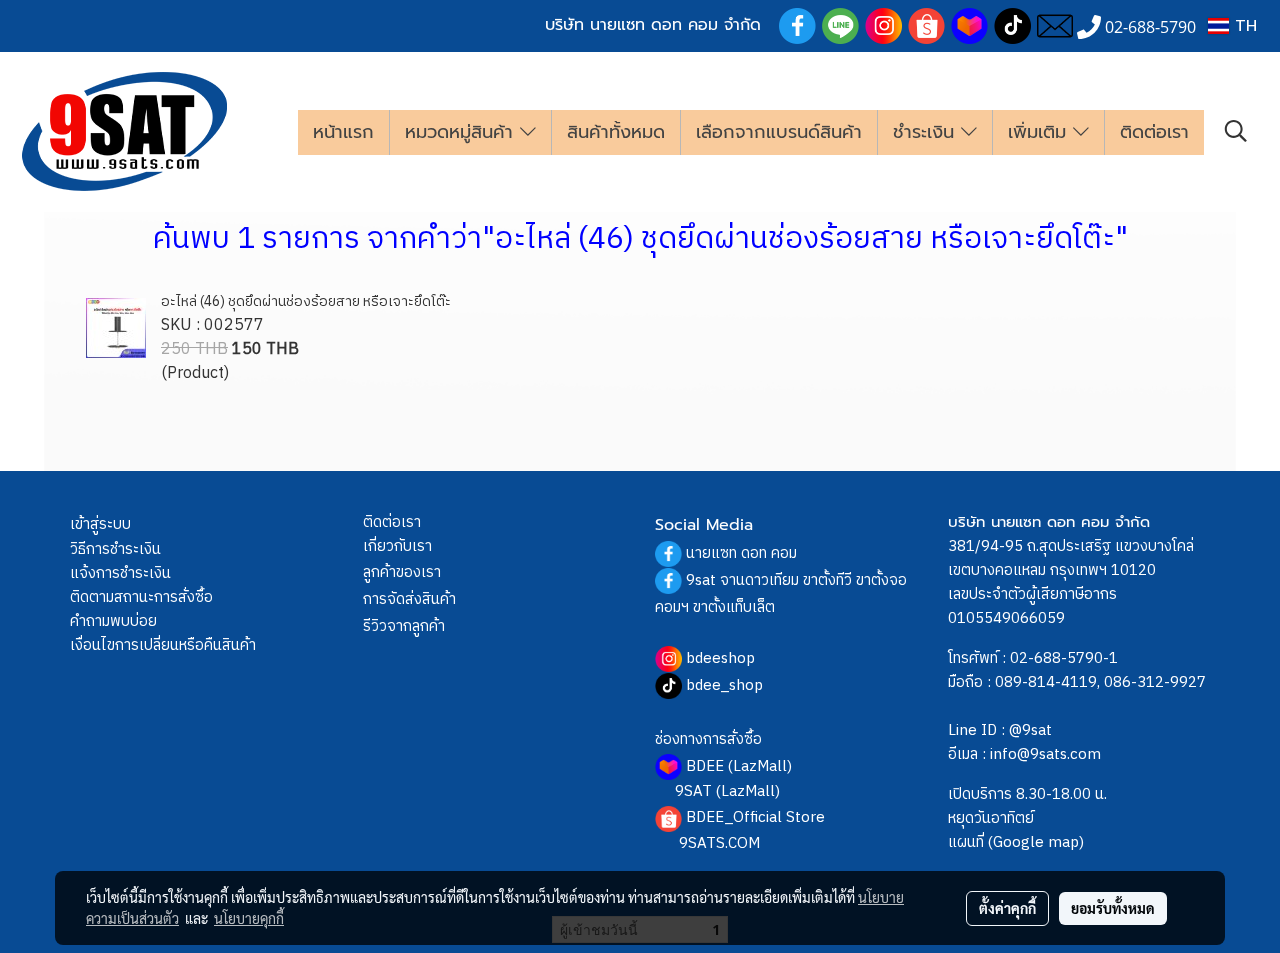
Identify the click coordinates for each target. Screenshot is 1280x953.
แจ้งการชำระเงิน (120, 573)
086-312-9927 (1155, 682)
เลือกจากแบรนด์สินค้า (779, 132)
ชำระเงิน (927, 132)
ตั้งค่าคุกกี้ (1007, 908)
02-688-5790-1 (1064, 658)
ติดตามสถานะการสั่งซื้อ (141, 597)
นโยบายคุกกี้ (249, 918)
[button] (1236, 131)
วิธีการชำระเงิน (115, 549)
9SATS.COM (719, 843)
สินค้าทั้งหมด (616, 132)
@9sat (1030, 730)
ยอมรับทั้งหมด (1113, 908)
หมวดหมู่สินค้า (462, 132)
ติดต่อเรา (1154, 132)
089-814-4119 (1046, 682)
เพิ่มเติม (1040, 132)
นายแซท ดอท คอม (741, 553)
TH (1243, 26)
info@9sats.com (1045, 754)
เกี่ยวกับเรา (397, 546)
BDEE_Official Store (755, 817)
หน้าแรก (343, 132)
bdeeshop (720, 658)
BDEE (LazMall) (739, 766)
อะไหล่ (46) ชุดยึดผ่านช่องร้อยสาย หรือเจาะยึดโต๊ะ (306, 301)
